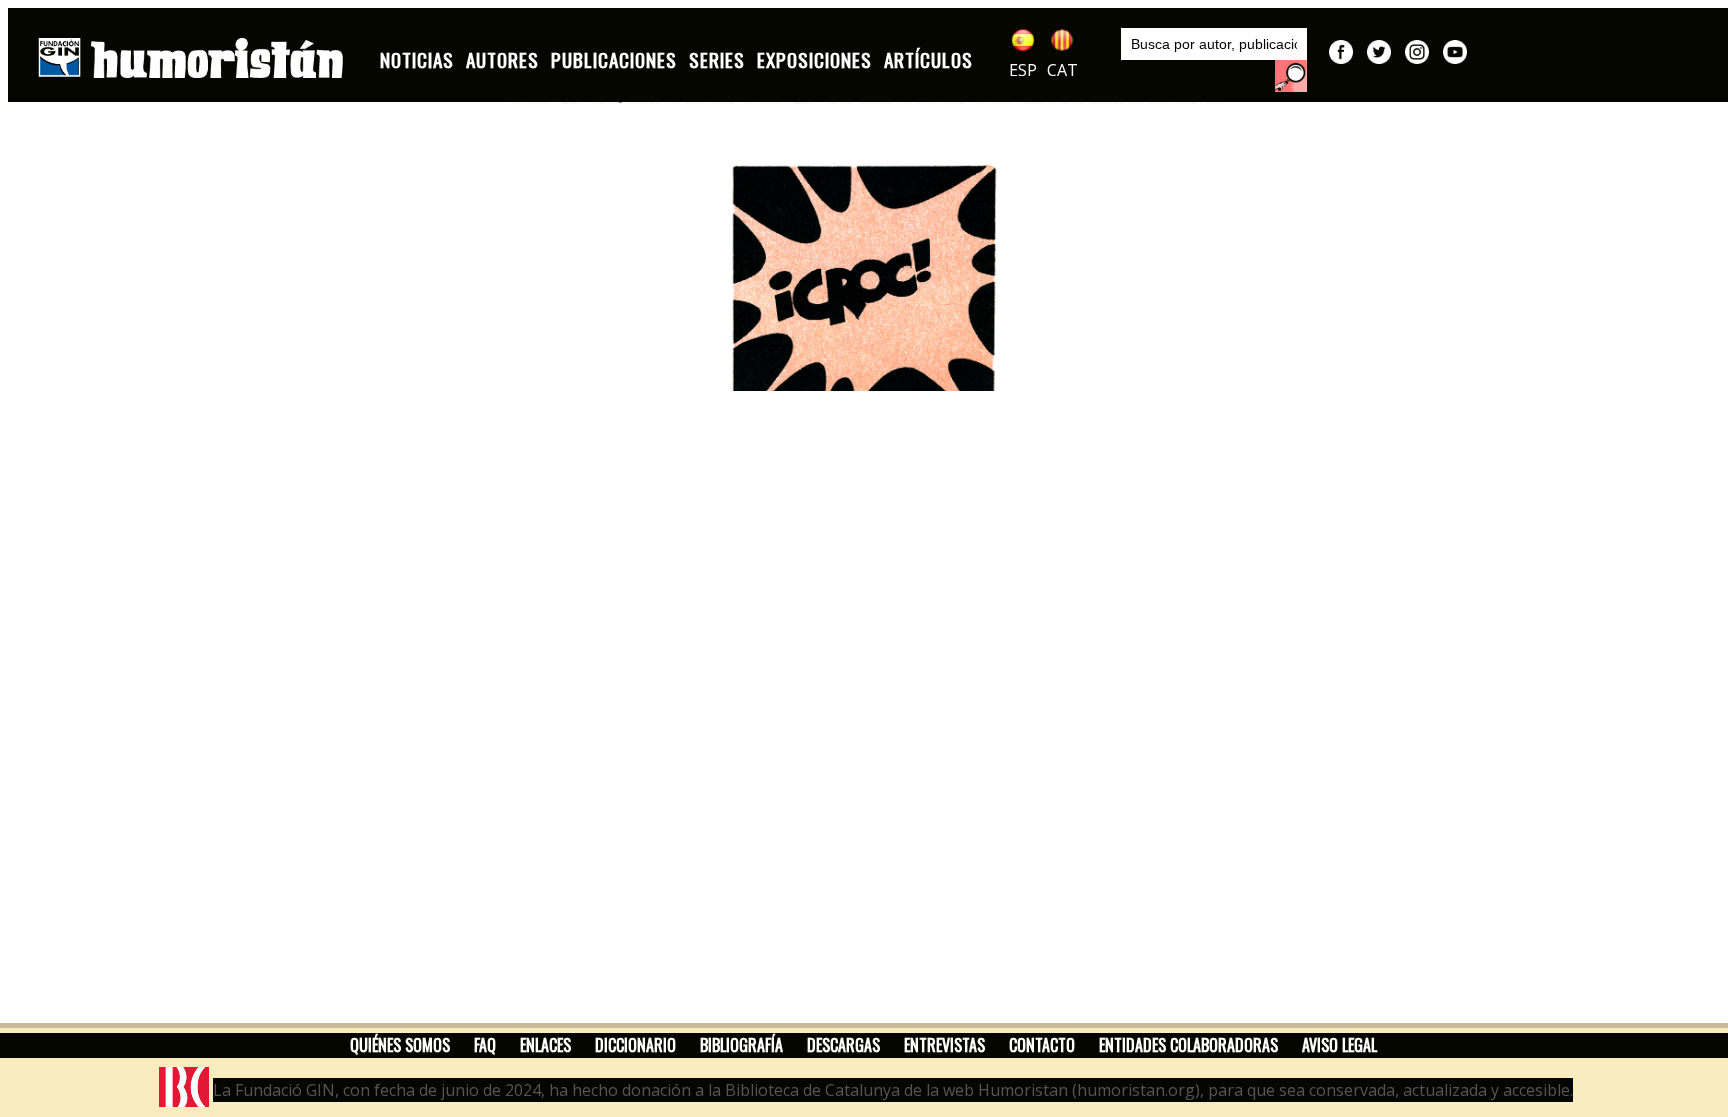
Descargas (843, 1045)
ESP (1023, 70)
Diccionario (635, 1045)
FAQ (485, 1045)
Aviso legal (1339, 1045)
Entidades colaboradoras (1188, 1045)
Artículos (928, 59)
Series (717, 59)
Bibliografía (741, 1045)
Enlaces (545, 1045)
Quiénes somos (400, 1045)
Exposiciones (814, 59)
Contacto (1042, 1045)
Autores (502, 59)
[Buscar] (1291, 76)
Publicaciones (614, 59)
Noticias (417, 59)
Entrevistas (944, 1045)
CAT (1062, 70)
